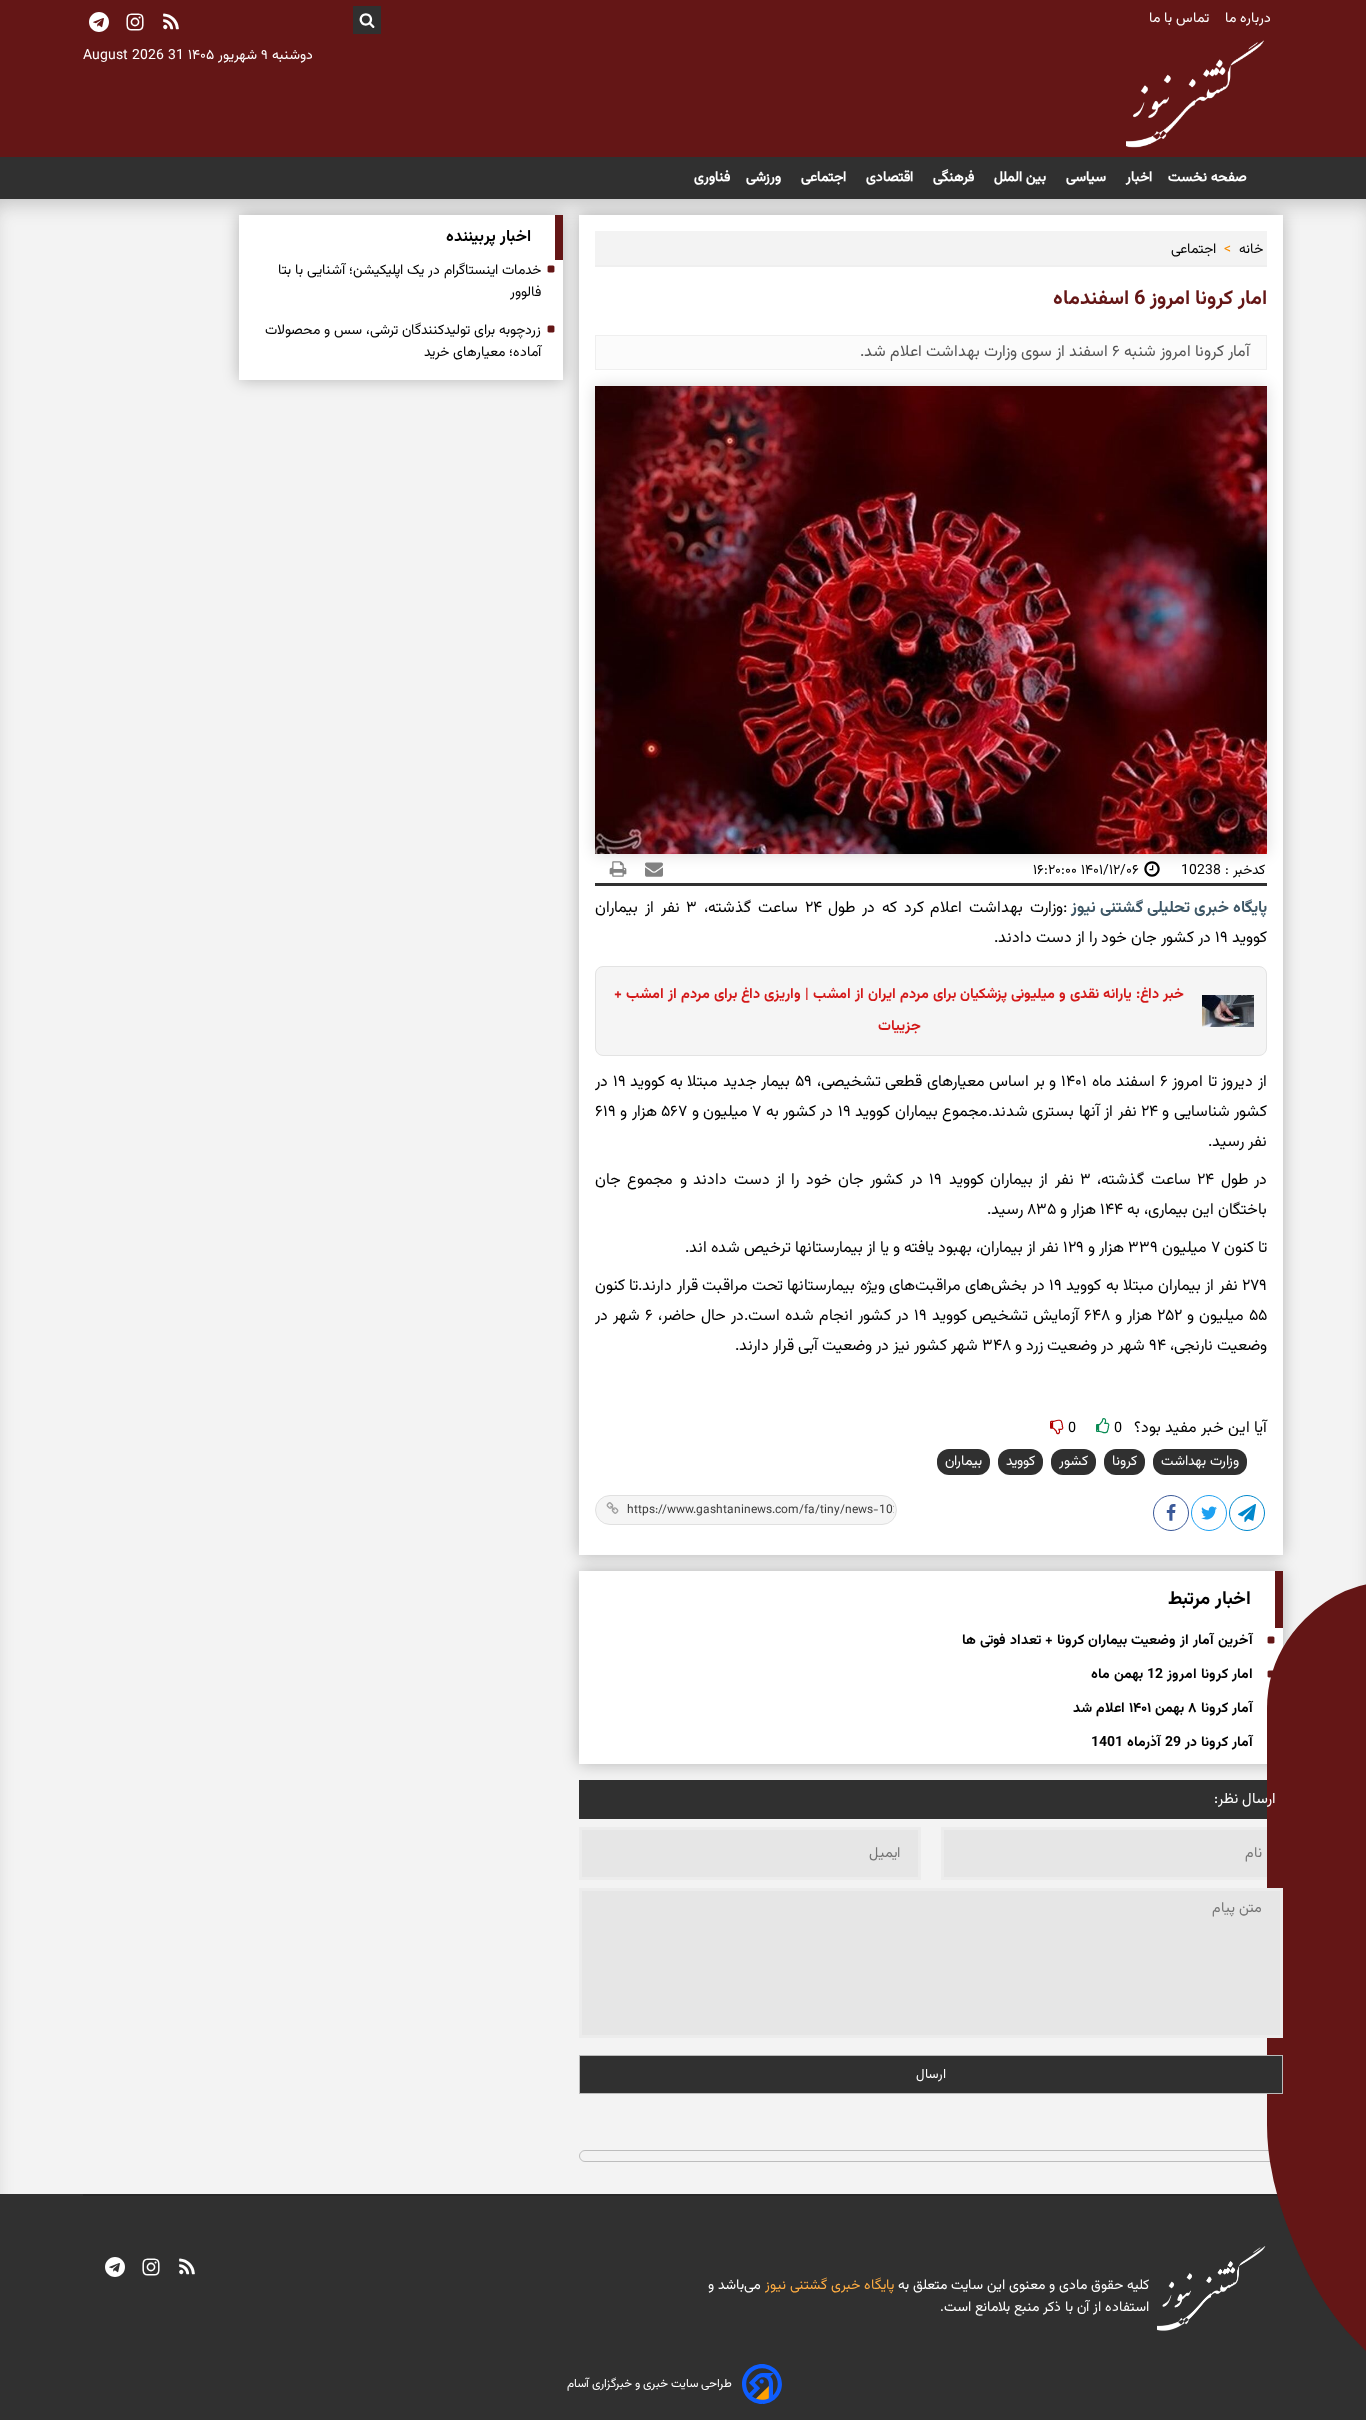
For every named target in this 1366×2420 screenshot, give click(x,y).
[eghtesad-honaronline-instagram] (151, 2269)
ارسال (931, 2074)
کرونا (1124, 1462)
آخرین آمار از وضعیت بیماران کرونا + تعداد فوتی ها (1107, 1641)
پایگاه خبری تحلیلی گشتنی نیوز (1167, 908)
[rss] (171, 24)
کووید (1020, 1462)
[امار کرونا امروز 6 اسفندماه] (1248, 1517)
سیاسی (1088, 178)
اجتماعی (825, 178)
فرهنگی (955, 178)
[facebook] (1172, 1517)
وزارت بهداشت (1200, 1462)
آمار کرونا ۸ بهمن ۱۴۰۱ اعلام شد (1163, 1709)
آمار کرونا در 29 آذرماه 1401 (1172, 1743)
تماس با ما (1181, 19)
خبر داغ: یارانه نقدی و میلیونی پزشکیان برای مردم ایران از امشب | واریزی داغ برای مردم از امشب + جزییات (899, 1010)
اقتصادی (891, 178)
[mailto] (648, 870)
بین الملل (1022, 178)
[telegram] (115, 2269)
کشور (1073, 1462)
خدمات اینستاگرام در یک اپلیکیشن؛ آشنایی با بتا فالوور (409, 282)
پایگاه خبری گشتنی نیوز (827, 2286)
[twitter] (1210, 1517)
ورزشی (765, 178)
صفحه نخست (1207, 178)
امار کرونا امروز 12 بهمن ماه (1172, 1675)
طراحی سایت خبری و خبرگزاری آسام (649, 2384)
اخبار (1139, 178)
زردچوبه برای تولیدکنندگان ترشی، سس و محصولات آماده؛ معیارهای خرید (403, 342)
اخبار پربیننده (488, 237)
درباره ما (1250, 19)
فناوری (712, 178)
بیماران (963, 1462)
